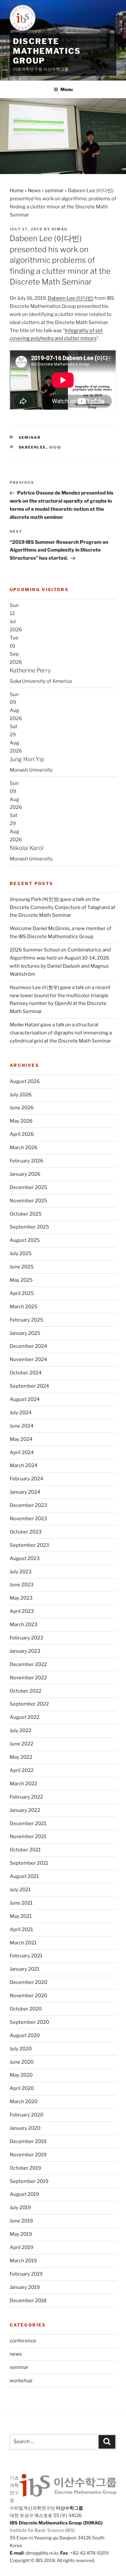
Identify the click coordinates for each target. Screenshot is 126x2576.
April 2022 (22, 1770)
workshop (21, 2381)
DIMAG (60, 229)
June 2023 (22, 1585)
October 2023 (26, 1532)
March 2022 (23, 1784)
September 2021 (29, 1863)
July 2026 (21, 1095)
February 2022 (26, 1797)
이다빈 (55, 447)
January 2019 (25, 2287)
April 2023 (22, 1611)
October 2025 (26, 1214)
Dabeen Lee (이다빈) (71, 298)
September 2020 (29, 2022)
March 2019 (23, 2261)
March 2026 (24, 1148)
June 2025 (22, 1267)
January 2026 (25, 1174)
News (34, 191)
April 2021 (21, 1929)
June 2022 (21, 1744)
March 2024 (24, 1465)
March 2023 (24, 1625)
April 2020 (22, 2088)
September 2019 (29, 2181)
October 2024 (26, 1373)
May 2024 (21, 1439)
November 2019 (28, 2155)
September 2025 (29, 1227)
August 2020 (25, 2035)
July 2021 (20, 1890)
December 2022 (28, 1664)
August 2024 (25, 1399)
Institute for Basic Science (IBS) (42, 2530)
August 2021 (24, 1876)
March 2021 (23, 1943)
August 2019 (24, 2194)
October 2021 (25, 1850)
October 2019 (25, 2168)
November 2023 (28, 1519)
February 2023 (26, 1638)
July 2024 (21, 1413)
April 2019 (21, 2247)
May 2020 (21, 2075)
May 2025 (21, 1280)
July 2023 (21, 1572)
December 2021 (28, 1824)
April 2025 (22, 1293)
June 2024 (22, 1426)
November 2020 (28, 1996)
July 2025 (21, 1253)
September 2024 (29, 1386)
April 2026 (22, 1134)
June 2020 (22, 2062)
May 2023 (21, 1598)
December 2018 (28, 2301)
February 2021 (26, 1956)
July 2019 (20, 2208)
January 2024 (25, 1492)
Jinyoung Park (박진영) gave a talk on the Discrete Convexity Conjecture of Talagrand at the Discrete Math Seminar (63, 907)
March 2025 (24, 1307)
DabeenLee (32, 447)
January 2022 (25, 1810)
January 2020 (25, 2128)
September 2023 (29, 1545)
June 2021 (21, 1903)
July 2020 (21, 2049)
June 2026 (22, 1108)
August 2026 (25, 1081)
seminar (54, 191)
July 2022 (21, 1731)
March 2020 (24, 2102)
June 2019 (21, 2221)
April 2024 (22, 1452)
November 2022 (28, 1678)
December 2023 (28, 1505)
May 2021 (21, 1916)
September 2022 (29, 1704)
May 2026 (21, 1121)
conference (23, 2341)
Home (17, 191)
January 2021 (25, 1969)
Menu (67, 89)
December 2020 (28, 1982)
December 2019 (28, 2141)
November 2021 (28, 1836)
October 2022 (26, 1691)
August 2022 (25, 1717)
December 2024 (28, 1346)
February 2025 (26, 1320)
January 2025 (25, 1333)
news (16, 2354)
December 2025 (28, 1187)
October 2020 (26, 2009)
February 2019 (26, 2274)
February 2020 (26, 2115)
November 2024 (28, 1359)
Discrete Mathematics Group (47, 51)
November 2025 (28, 1201)
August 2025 (25, 1240)
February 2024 (26, 1479)
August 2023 (25, 1558)
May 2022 (21, 1757)
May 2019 (21, 2234)
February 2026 (26, 1161)
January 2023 (25, 1651)
